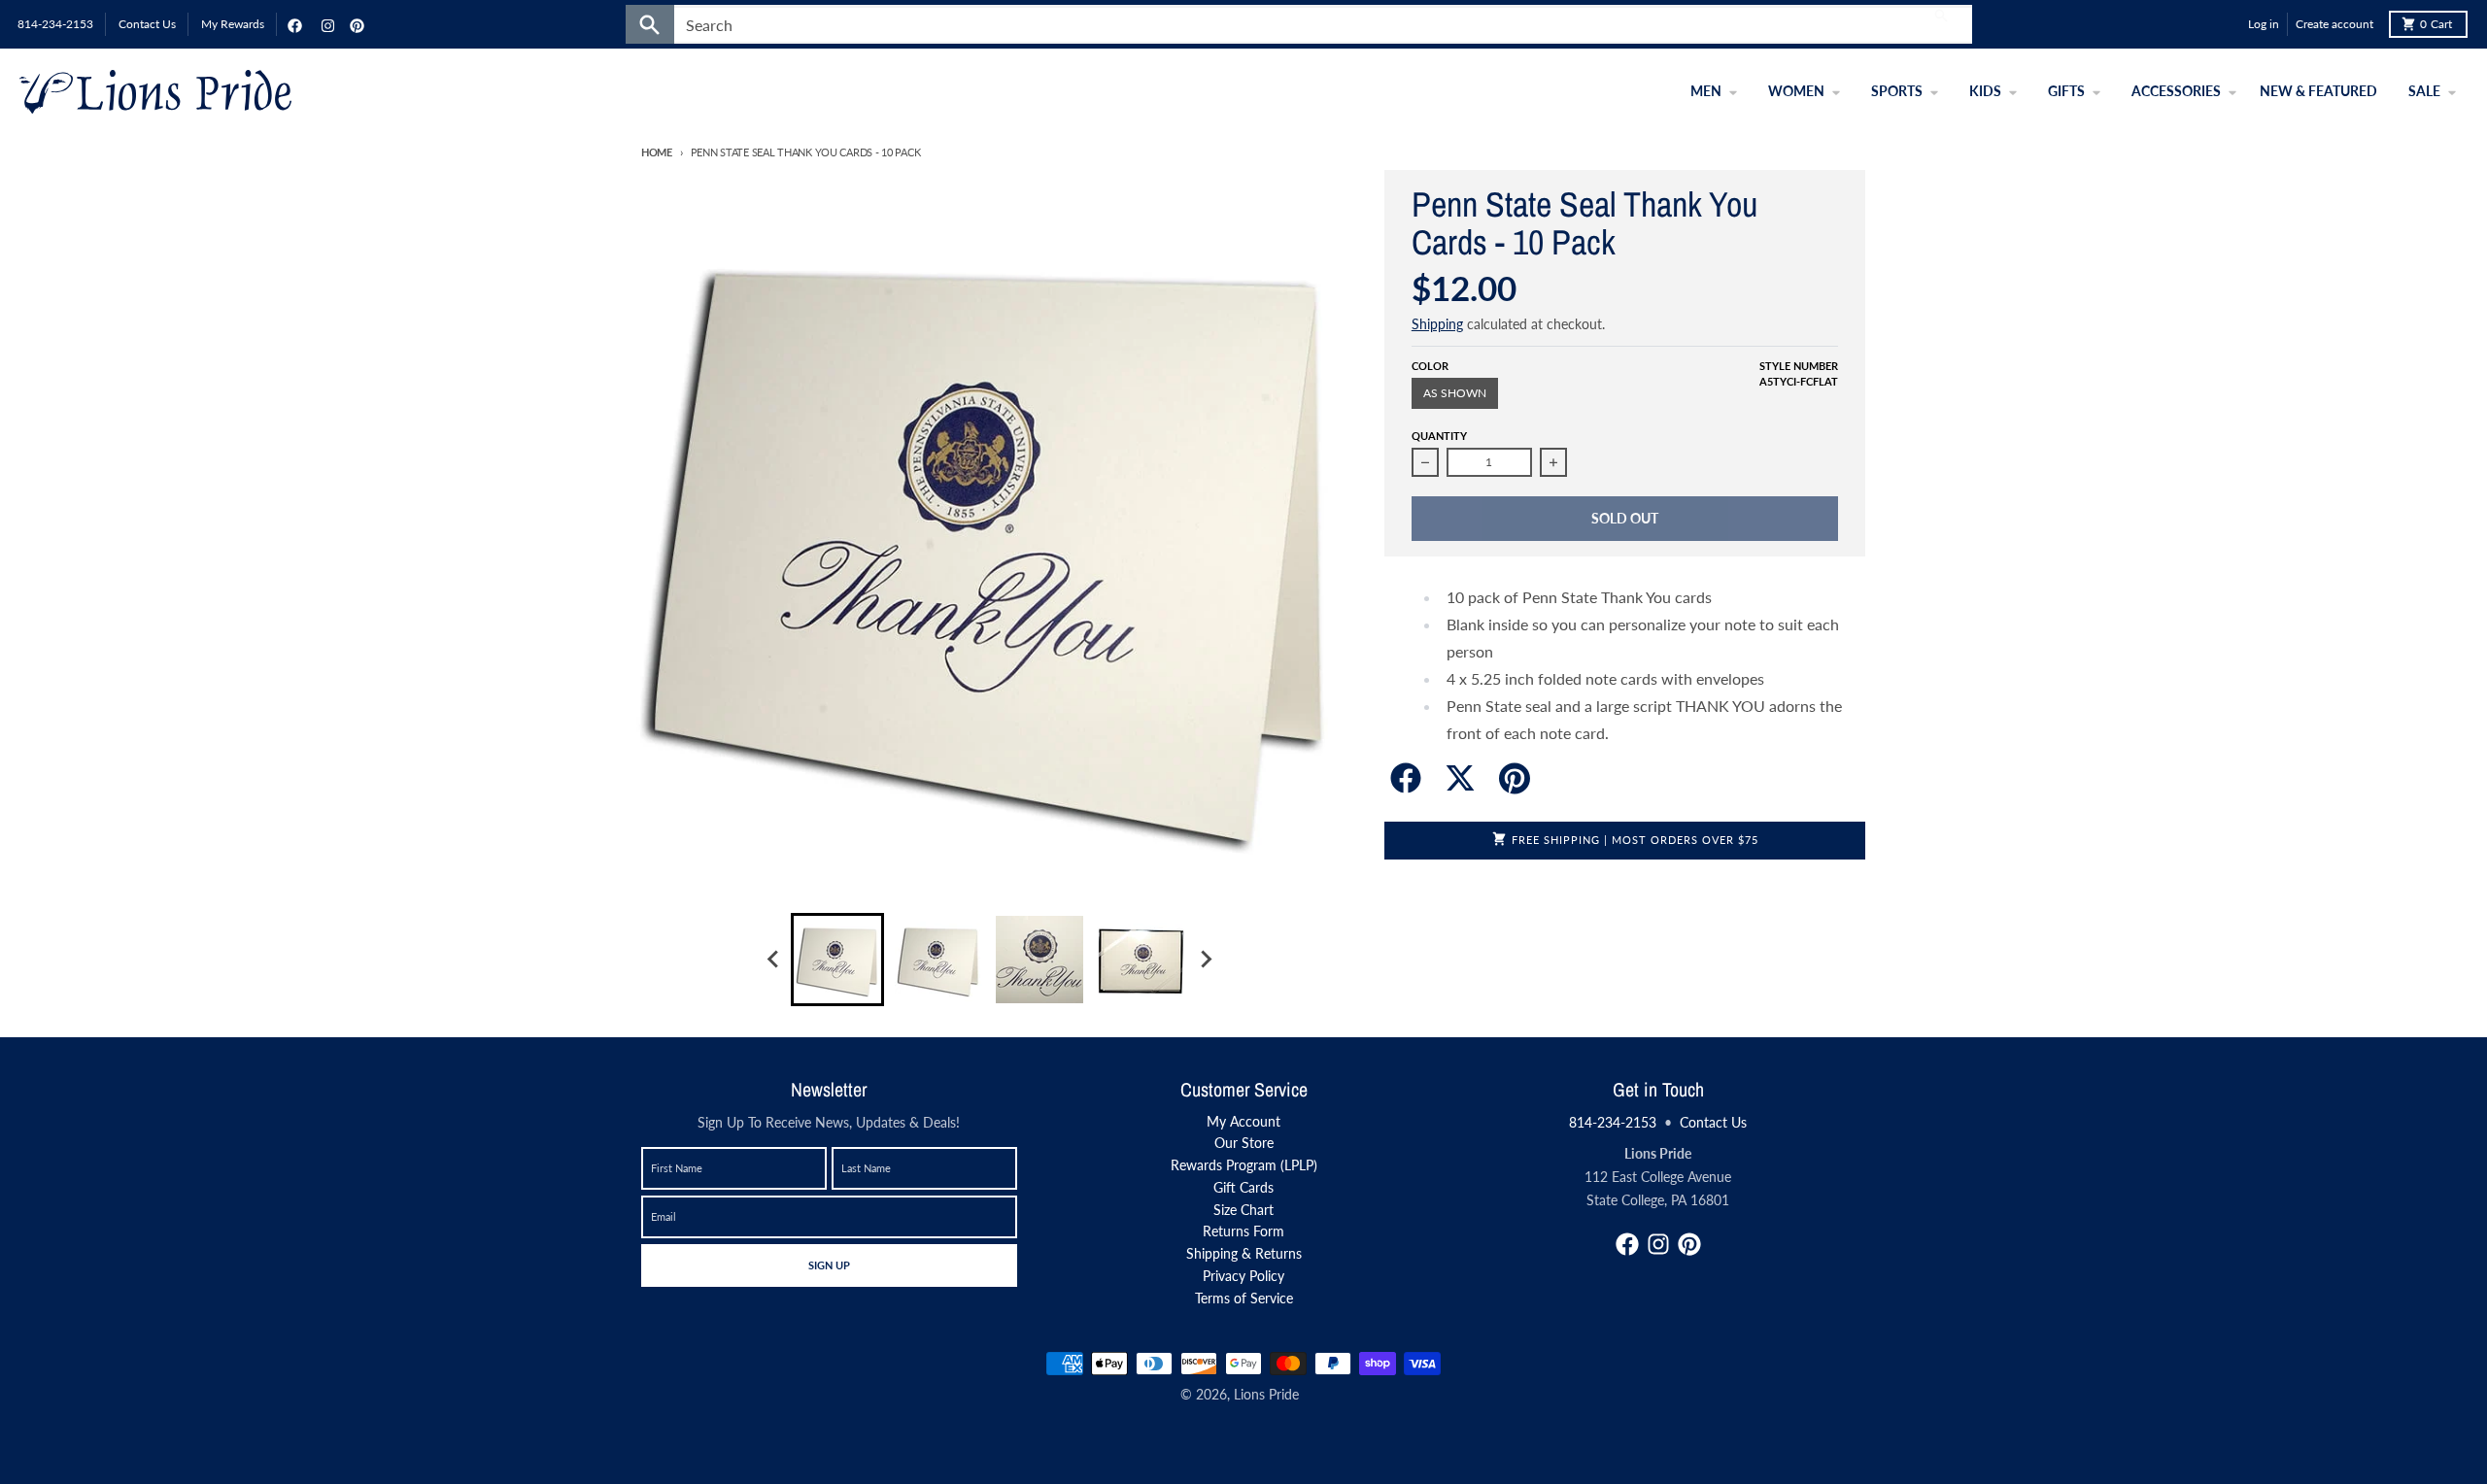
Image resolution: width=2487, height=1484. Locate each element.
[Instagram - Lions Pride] (325, 24)
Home (657, 152)
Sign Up (829, 1265)
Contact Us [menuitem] (147, 24)
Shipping (1437, 324)
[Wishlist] (2229, 24)
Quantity (1439, 436)
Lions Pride (1266, 1394)
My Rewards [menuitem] (233, 24)
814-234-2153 (1613, 1122)
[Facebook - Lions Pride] (292, 24)
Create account (2334, 24)
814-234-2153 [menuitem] (55, 24)
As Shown (1455, 393)
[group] (837, 960)
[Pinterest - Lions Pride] (355, 24)
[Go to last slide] (773, 960)
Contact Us (1713, 1122)
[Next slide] (1205, 960)
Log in (2264, 24)
